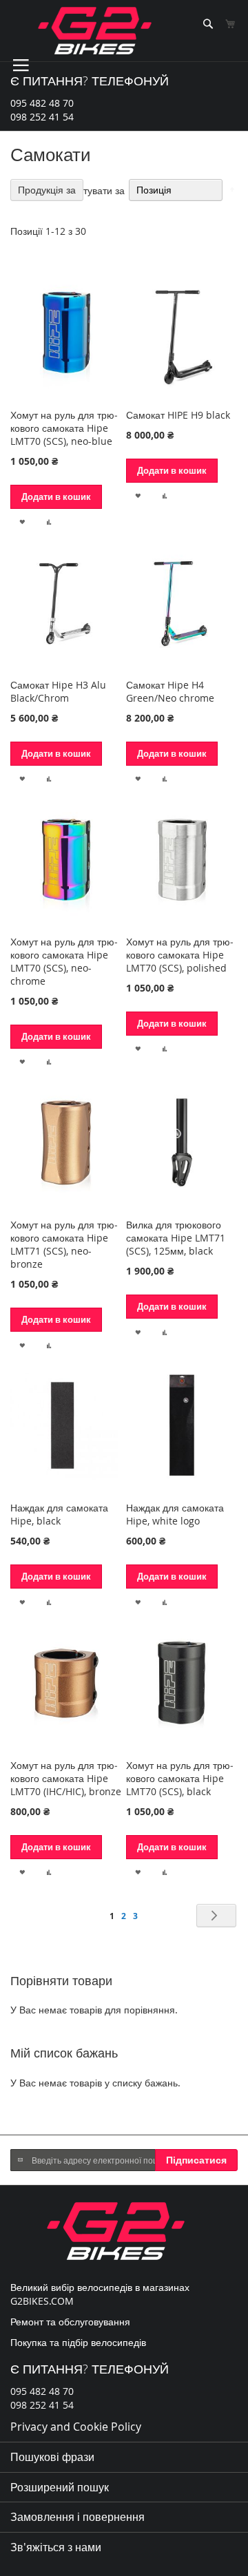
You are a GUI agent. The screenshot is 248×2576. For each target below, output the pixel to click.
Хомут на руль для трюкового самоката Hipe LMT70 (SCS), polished (180, 955)
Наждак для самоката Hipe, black (59, 1514)
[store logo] (95, 31)
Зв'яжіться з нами (56, 2547)
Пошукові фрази (52, 2457)
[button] (22, 521)
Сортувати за (95, 190)
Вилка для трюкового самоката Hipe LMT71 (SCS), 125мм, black (176, 1238)
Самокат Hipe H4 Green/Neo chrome (170, 691)
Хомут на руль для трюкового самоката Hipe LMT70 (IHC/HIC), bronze (66, 1778)
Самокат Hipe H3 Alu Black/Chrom (58, 691)
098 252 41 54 (42, 117)
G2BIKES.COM (42, 2301)
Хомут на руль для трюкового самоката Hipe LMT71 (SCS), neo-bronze (64, 1244)
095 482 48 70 (42, 103)
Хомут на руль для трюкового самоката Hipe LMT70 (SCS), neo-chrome (64, 961)
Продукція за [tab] (47, 190)
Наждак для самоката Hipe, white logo (175, 1514)
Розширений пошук (60, 2487)
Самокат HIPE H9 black (178, 415)
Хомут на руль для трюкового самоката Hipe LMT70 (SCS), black (180, 1778)
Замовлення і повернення (77, 2517)
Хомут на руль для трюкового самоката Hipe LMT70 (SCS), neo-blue (64, 428)
